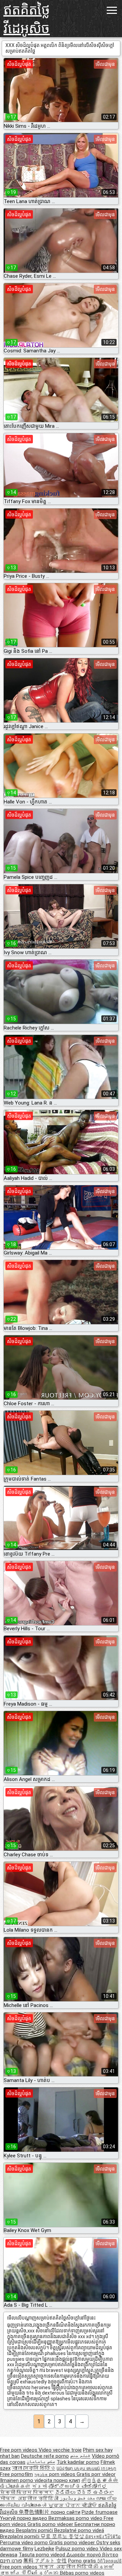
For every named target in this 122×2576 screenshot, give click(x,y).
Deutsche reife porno (45, 2456)
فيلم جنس (80, 2456)
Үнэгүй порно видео (24, 2518)
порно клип (67, 2480)
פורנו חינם (11, 2561)
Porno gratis (83, 2561)
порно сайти (66, 2512)
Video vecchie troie (60, 2450)
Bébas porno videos (82, 2573)
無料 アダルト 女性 (45, 2561)
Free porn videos (19, 2450)
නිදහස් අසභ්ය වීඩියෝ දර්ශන (57, 2570)
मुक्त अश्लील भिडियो (66, 2567)
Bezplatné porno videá (79, 2530)
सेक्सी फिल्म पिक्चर (27, 2493)
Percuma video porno (25, 2543)
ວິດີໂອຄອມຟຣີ (109, 2561)
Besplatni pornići (35, 2530)
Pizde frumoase (100, 2512)
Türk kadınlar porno (78, 2462)
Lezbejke (44, 2549)
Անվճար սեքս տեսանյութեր (86, 2468)
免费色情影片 (35, 2512)
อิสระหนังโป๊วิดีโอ (103, 2536)
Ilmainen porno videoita (27, 2480)
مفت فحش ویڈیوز (78, 2499)
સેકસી (39, 2486)
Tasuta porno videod (43, 2555)
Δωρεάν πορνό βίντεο (92, 2555)
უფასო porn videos (55, 2474)
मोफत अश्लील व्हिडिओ (30, 2499)
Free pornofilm (16, 2474)
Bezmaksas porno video (76, 2518)
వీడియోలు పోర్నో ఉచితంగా (84, 2493)
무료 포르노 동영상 (63, 2536)
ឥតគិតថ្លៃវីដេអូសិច (27, 19)
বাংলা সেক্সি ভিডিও (34, 2468)
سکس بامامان (41, 2462)
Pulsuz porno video (78, 2549)
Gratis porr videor (96, 2474)
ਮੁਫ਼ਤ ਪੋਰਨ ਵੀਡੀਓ (73, 2505)
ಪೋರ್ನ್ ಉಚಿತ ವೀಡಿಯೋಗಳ (78, 2486)
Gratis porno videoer (51, 2524)
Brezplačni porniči (20, 2536)
